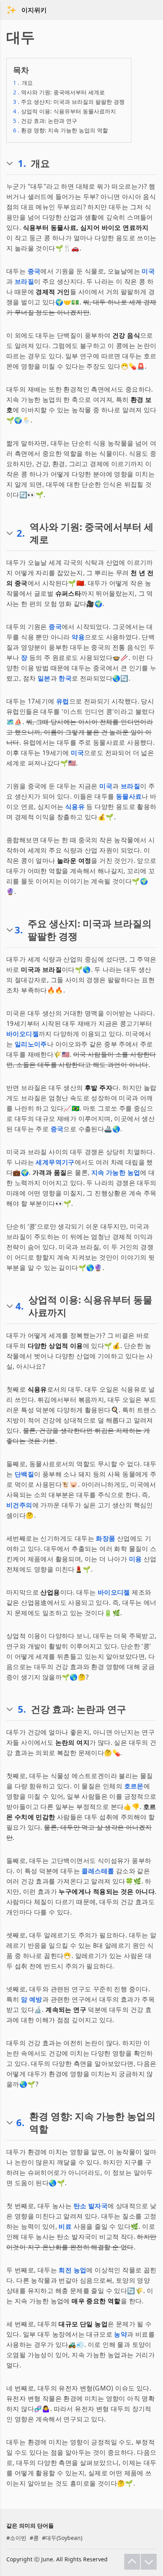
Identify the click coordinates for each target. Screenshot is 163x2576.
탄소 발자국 (91, 2206)
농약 (120, 2334)
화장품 (105, 1538)
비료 (65, 2226)
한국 (65, 678)
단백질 (24, 1474)
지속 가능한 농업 (116, 1172)
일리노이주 (31, 1044)
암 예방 (32, 1999)
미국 (148, 271)
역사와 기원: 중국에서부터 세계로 (59, 92)
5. (22, 1709)
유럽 (63, 701)
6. (20, 2123)
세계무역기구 (55, 1162)
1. (22, 163)
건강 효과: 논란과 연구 (45, 121)
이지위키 (34, 10)
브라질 (24, 281)
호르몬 (134, 1786)
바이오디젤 (23, 1034)
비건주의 (19, 1505)
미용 (136, 1559)
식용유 (75, 807)
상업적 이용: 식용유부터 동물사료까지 (64, 111)
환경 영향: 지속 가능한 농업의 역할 (61, 130)
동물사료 (129, 796)
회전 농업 (72, 2270)
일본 (44, 678)
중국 (34, 271)
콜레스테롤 (98, 1871)
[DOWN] (149, 2562)
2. (21, 533)
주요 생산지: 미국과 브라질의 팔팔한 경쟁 (69, 102)
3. (19, 930)
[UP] (132, 2562)
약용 (78, 637)
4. (20, 1306)
